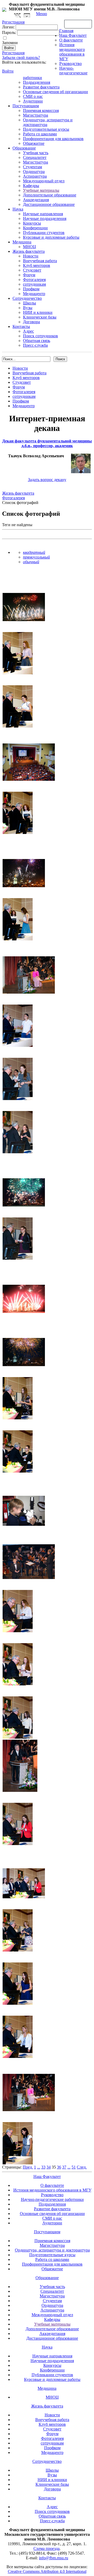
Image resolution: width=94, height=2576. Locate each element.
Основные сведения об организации (55, 92)
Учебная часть (36, 153)
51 (74, 2167)
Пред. (28, 2167)
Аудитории (33, 101)
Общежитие (34, 143)
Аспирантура (35, 176)
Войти (8, 71)
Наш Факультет (73, 35)
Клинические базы (40, 317)
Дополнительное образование (50, 195)
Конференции (35, 228)
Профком (31, 289)
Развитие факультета (41, 87)
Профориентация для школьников (53, 139)
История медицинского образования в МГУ (72, 52)
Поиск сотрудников (40, 336)
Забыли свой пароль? (21, 58)
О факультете (71, 40)
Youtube (27, 16)
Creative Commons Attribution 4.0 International (47, 2571)
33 (43, 2167)
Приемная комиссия (41, 110)
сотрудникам (34, 284)
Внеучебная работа (40, 261)
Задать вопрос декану (47, 480)
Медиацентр (34, 294)
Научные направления (43, 214)
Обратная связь (78, 24)
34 (49, 2167)
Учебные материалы (41, 190)
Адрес (28, 331)
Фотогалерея (34, 280)
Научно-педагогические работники (52, 2199)
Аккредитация (36, 200)
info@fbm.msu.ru (54, 2558)
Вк (18, 16)
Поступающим (26, 106)
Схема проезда (46, 2548)
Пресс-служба (35, 345)
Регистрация (13, 53)
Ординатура (34, 172)
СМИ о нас (33, 96)
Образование (24, 148)
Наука (18, 209)
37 (64, 2167)
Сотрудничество (27, 298)
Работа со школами (40, 134)
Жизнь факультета (29, 251)
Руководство (70, 64)
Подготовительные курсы (46, 129)
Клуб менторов (37, 265)
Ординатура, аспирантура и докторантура (52, 2250)
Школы (30, 303)
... (39, 2167)
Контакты (21, 326)
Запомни (10, 43)
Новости (31, 256)
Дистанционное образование (49, 204)
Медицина (22, 242)
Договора (31, 322)
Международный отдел (44, 181)
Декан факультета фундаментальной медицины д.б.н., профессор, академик (47, 443)
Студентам (33, 167)
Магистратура (36, 115)
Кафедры (31, 186)
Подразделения (37, 82)
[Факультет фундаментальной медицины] (4, 9)
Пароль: (9, 32)
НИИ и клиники (38, 312)
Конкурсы (32, 223)
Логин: (8, 27)
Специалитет (35, 157)
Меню (42, 14)
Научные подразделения (45, 218)
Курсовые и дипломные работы (51, 237)
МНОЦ (30, 247)
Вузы (28, 308)
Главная (66, 31)
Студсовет (32, 270)
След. (82, 2167)
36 (59, 2167)
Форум (29, 275)
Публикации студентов (44, 233)
